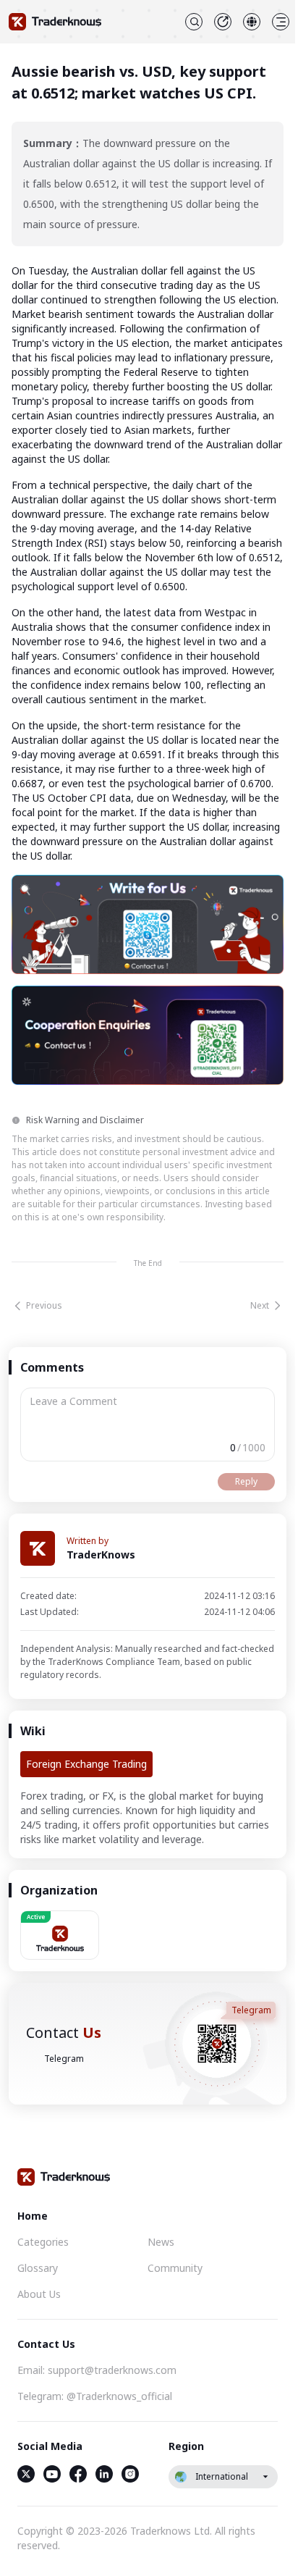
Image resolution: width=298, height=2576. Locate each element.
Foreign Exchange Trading (86, 1764)
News (161, 2242)
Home (33, 2216)
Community (175, 2268)
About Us (39, 2294)
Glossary (38, 2268)
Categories (43, 2242)
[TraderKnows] (55, 22)
